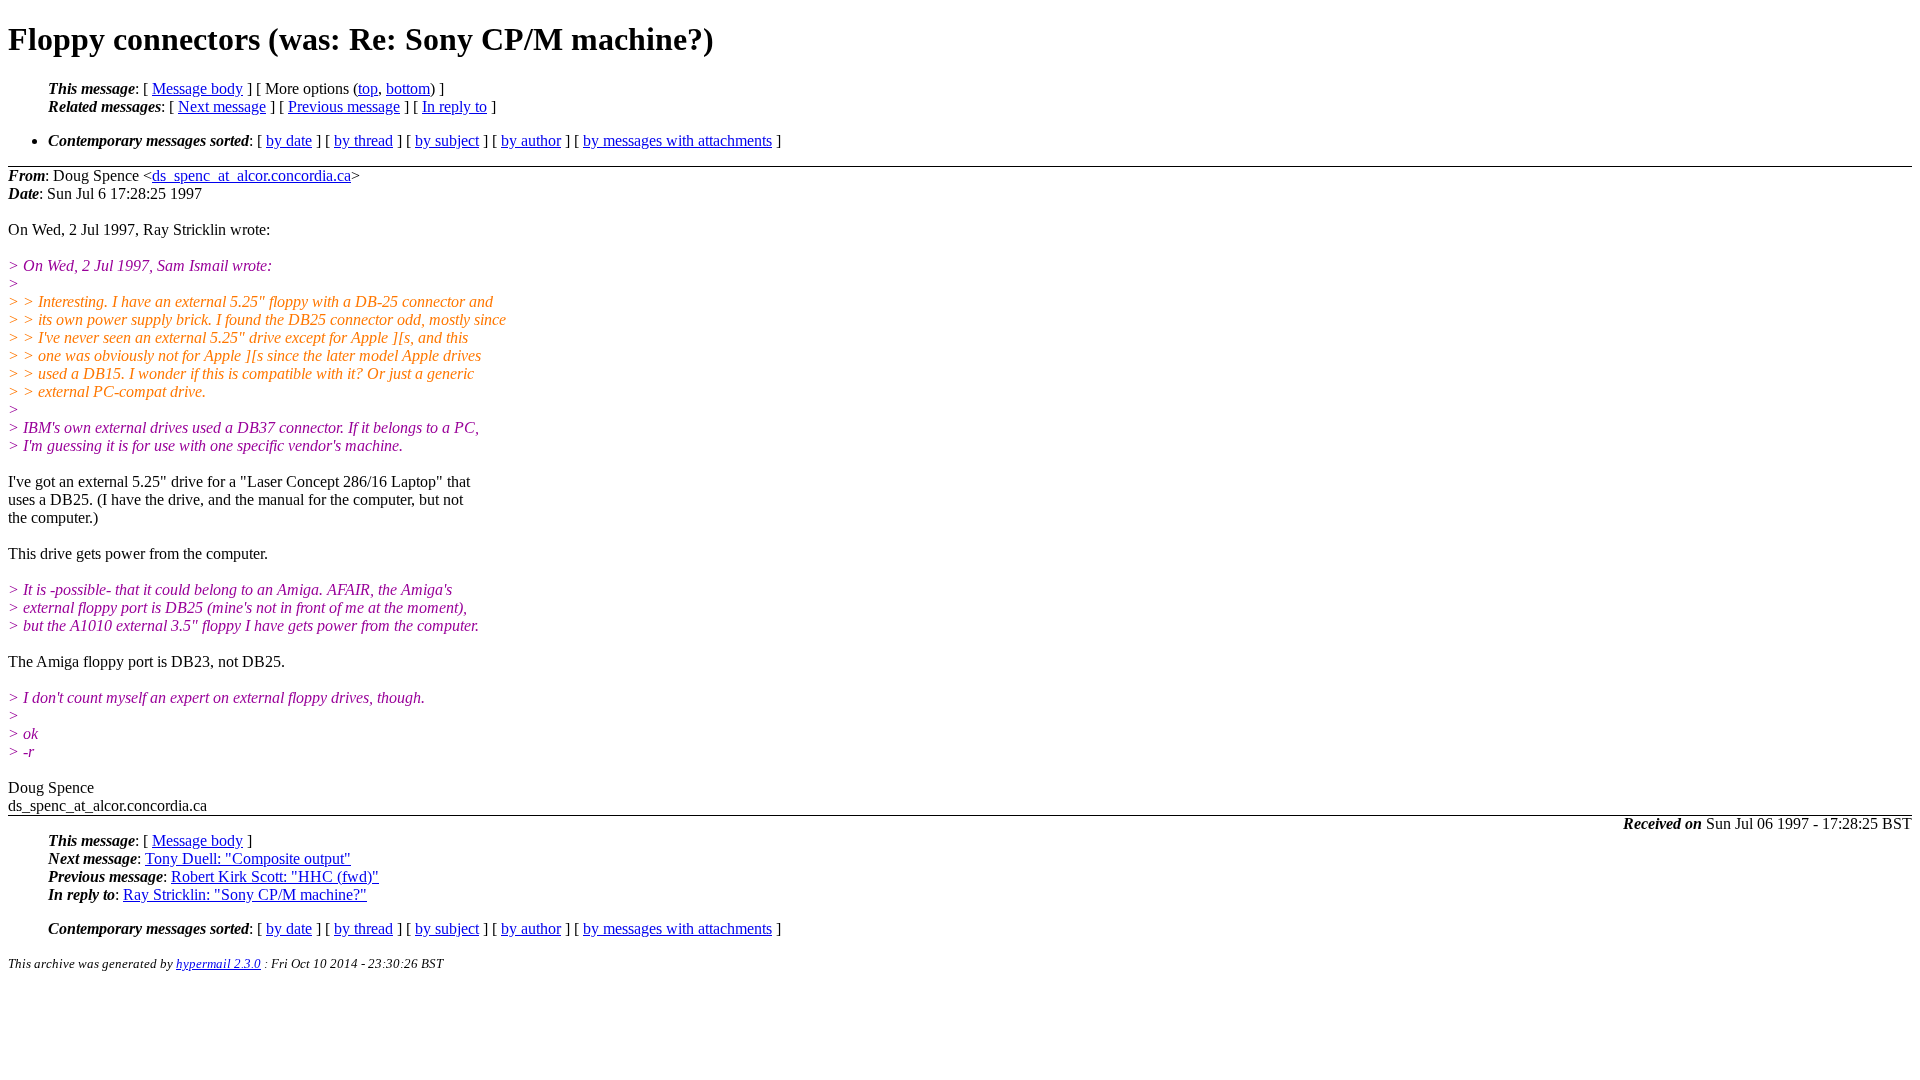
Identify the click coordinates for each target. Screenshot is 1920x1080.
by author (531, 140)
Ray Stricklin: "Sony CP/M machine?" (245, 894)
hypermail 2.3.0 (218, 963)
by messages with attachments (677, 140)
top (368, 88)
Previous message (344, 106)
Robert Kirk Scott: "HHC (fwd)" (275, 876)
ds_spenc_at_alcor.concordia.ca (251, 175)
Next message (222, 106)
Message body (197, 88)
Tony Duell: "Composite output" (248, 858)
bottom (408, 88)
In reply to (454, 106)
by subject (447, 140)
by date (289, 140)
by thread (363, 140)
